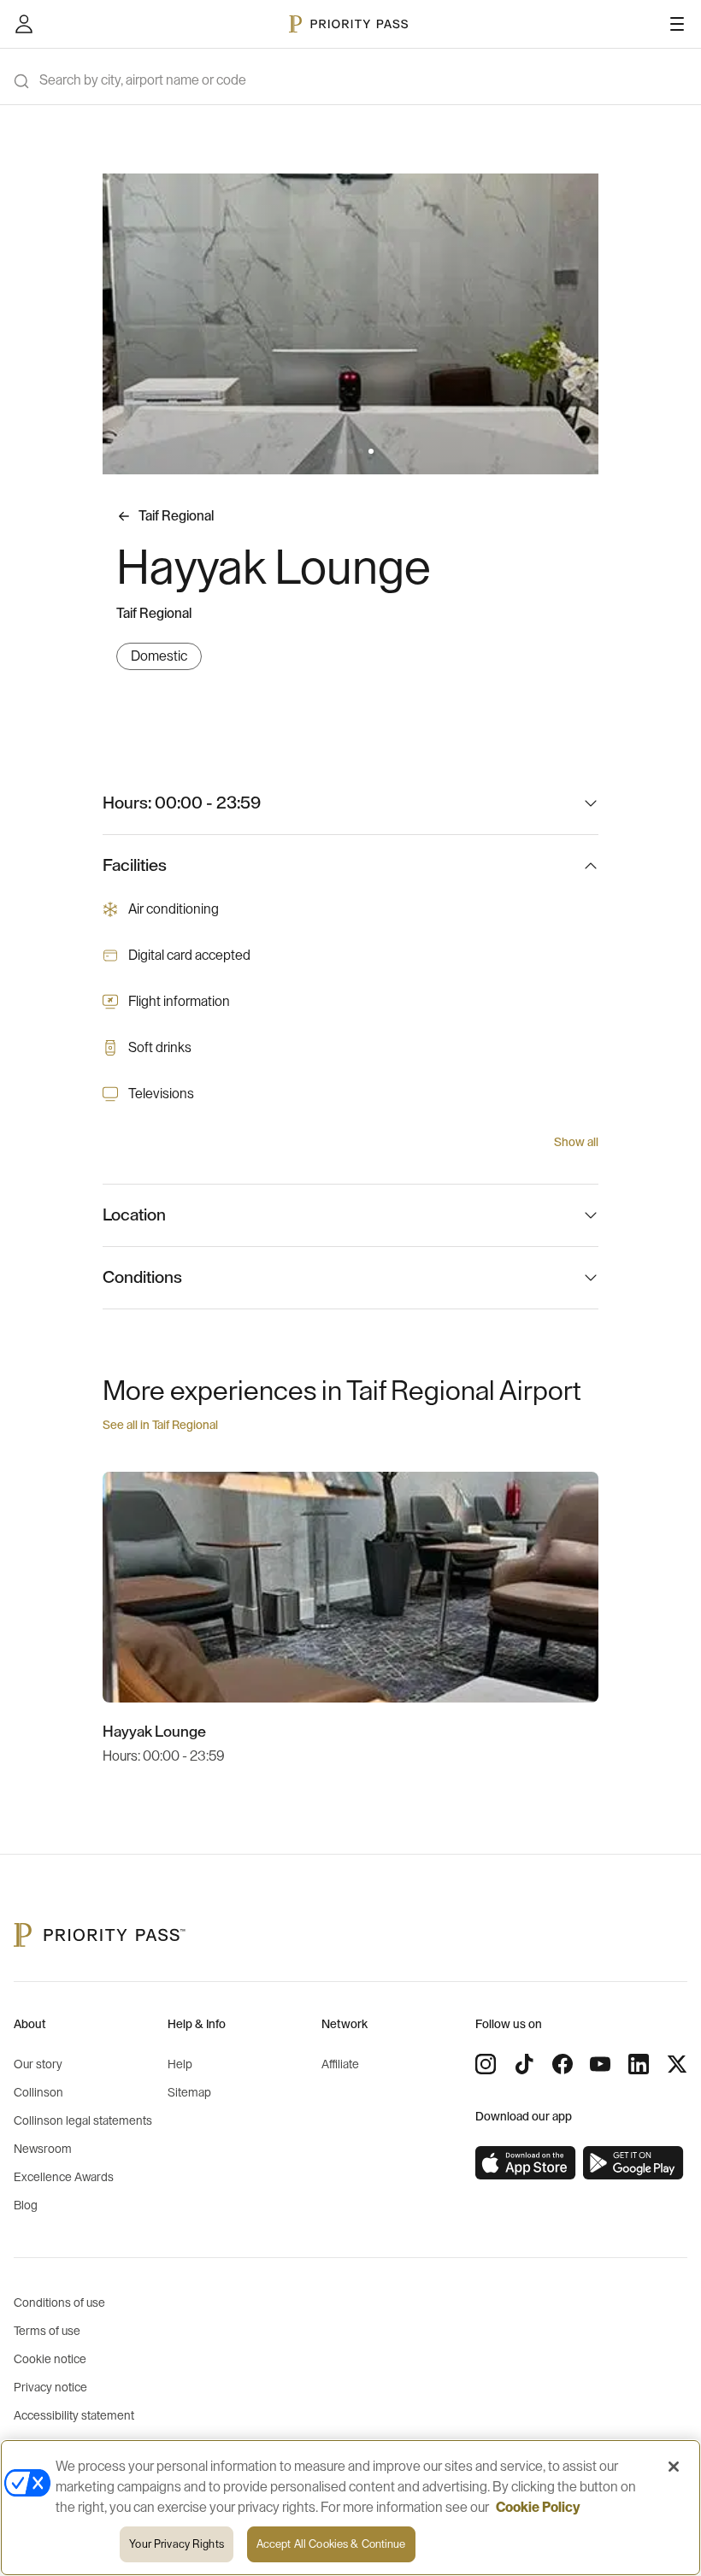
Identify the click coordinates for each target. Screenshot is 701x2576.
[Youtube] (600, 2064)
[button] (330, 451)
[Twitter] (677, 2064)
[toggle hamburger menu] (677, 24)
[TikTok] (524, 2064)
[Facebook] (563, 2064)
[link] (526, 2163)
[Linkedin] (639, 2064)
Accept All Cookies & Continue (331, 2544)
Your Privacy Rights (176, 2544)
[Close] (674, 2467)
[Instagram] (486, 2064)
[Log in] (24, 24)
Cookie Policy (538, 2508)
